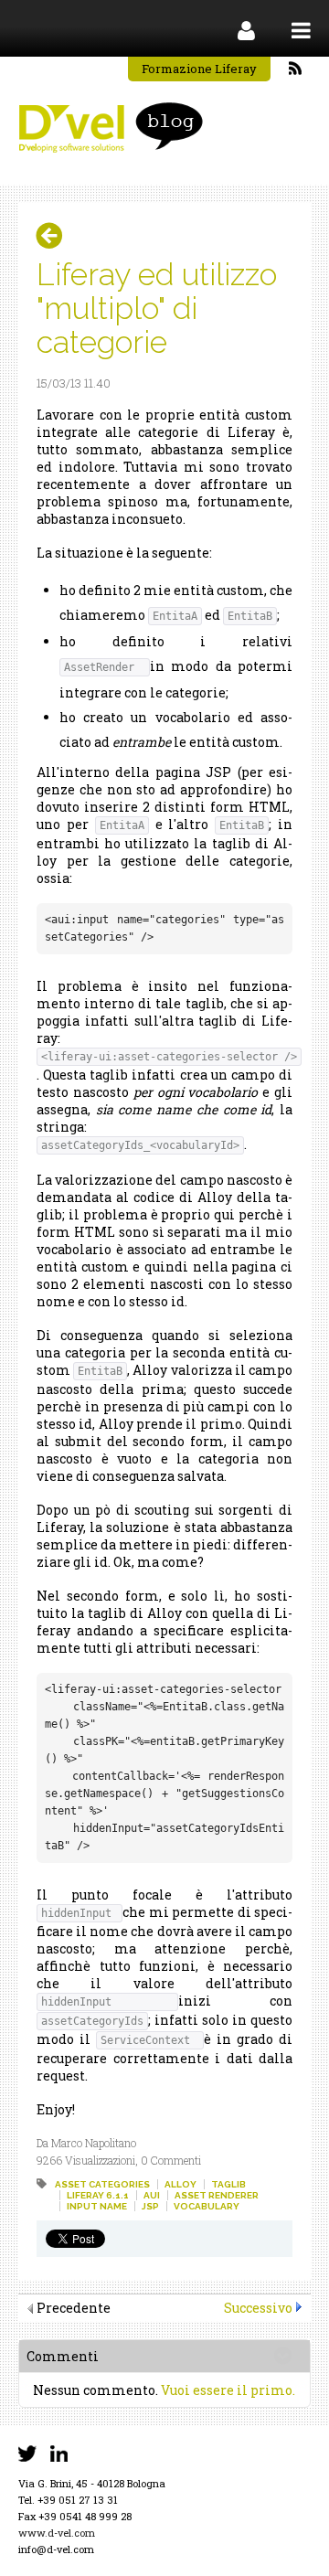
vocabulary (207, 2206)
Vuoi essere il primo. (228, 2390)
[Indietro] (56, 236)
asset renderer (217, 2195)
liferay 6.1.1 (98, 2195)
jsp (150, 2206)
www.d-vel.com (57, 2533)
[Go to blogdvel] (111, 128)
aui (152, 2195)
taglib (228, 2184)
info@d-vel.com (56, 2549)
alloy (180, 2184)
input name (97, 2206)
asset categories (102, 2184)
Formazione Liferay (199, 69)
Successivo (258, 2308)
